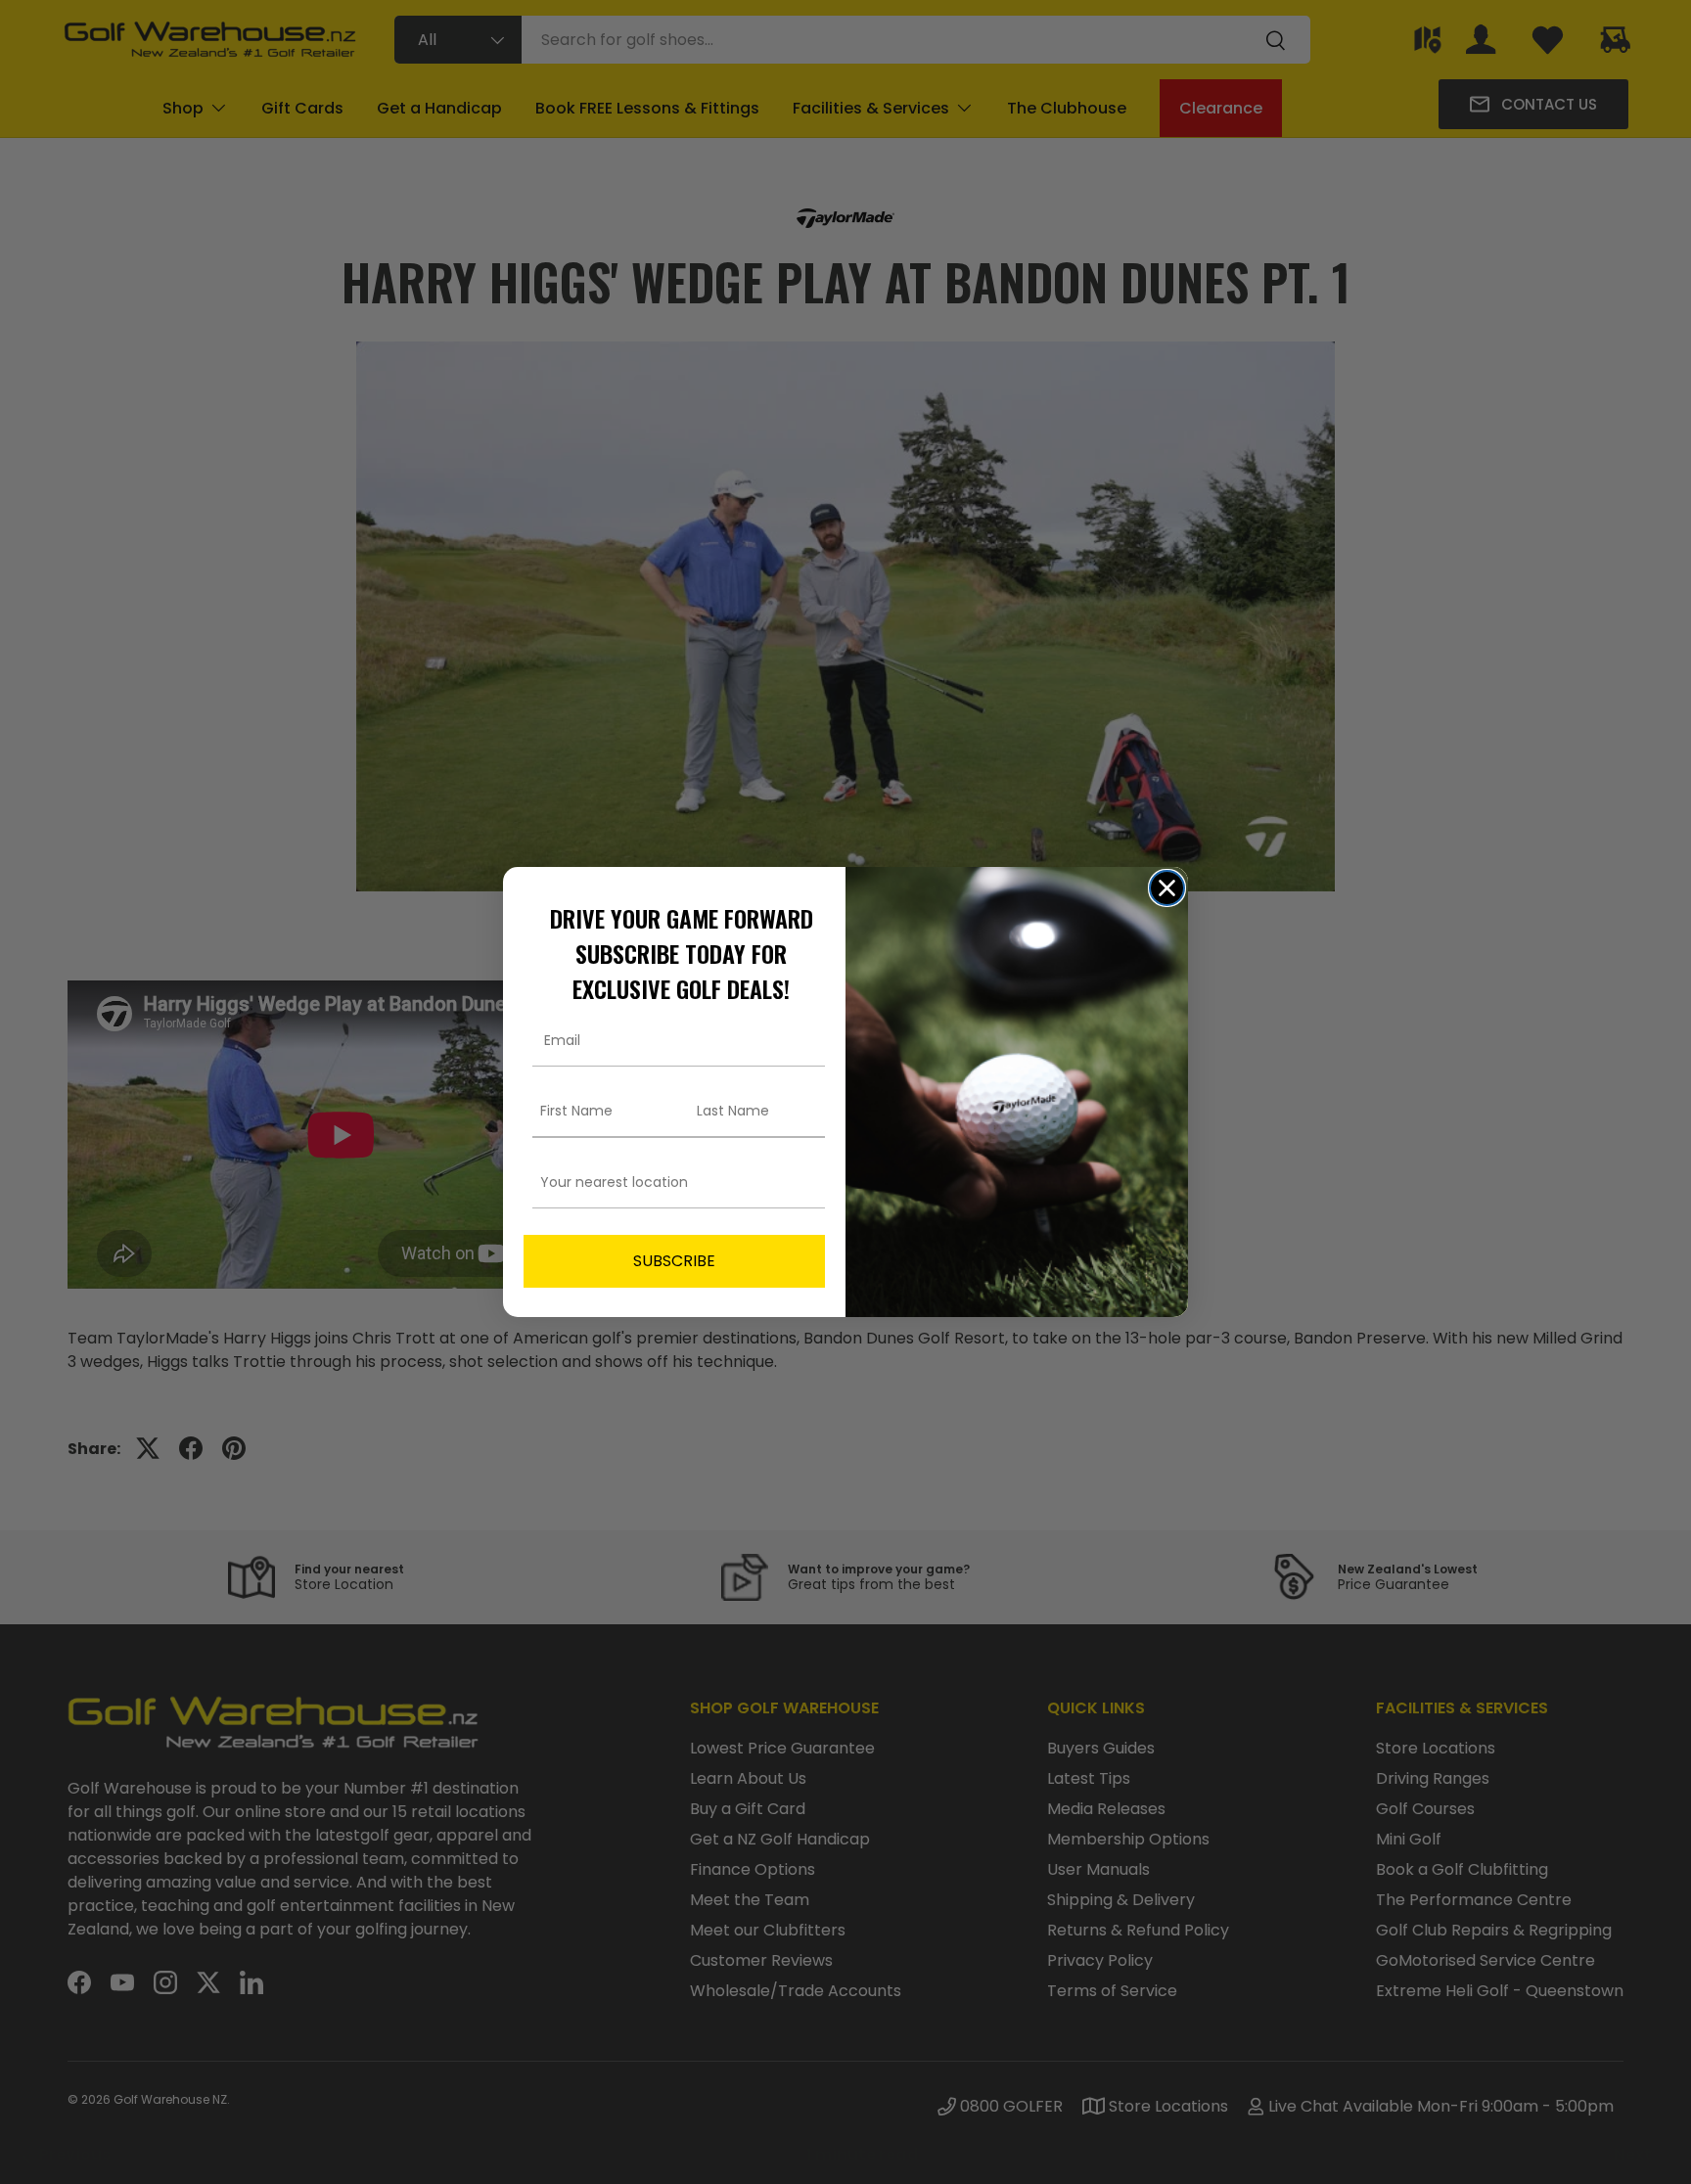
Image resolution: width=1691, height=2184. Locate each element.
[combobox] (668, 1183)
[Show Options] (806, 1183)
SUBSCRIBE (674, 1261)
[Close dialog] (1167, 888)
